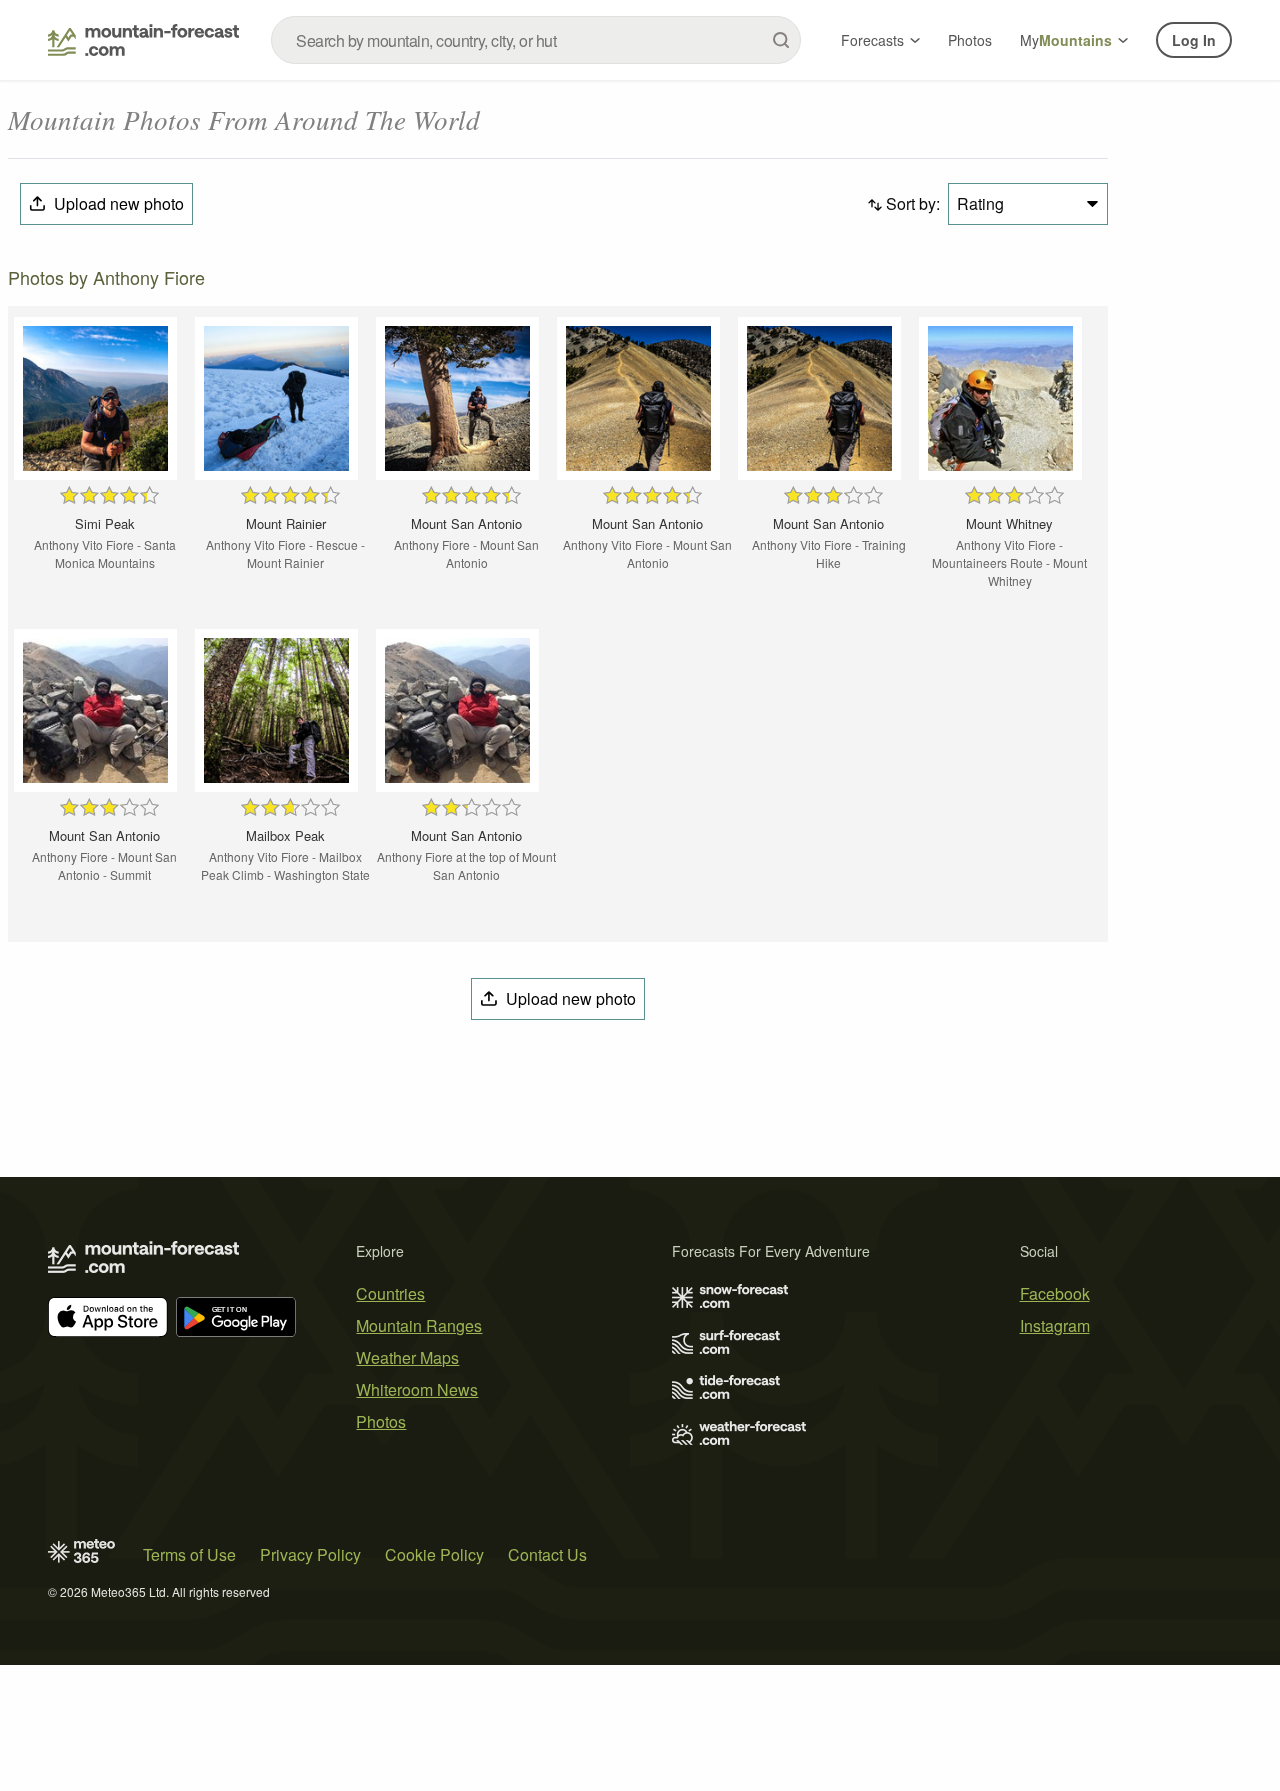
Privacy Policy (310, 1554)
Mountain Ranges (419, 1325)
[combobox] (536, 40)
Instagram (1055, 1325)
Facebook (1055, 1293)
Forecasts (872, 40)
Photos (970, 40)
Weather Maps (407, 1357)
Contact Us (547, 1554)
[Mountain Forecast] (143, 40)
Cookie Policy (434, 1554)
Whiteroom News (417, 1389)
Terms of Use (189, 1554)
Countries (390, 1293)
